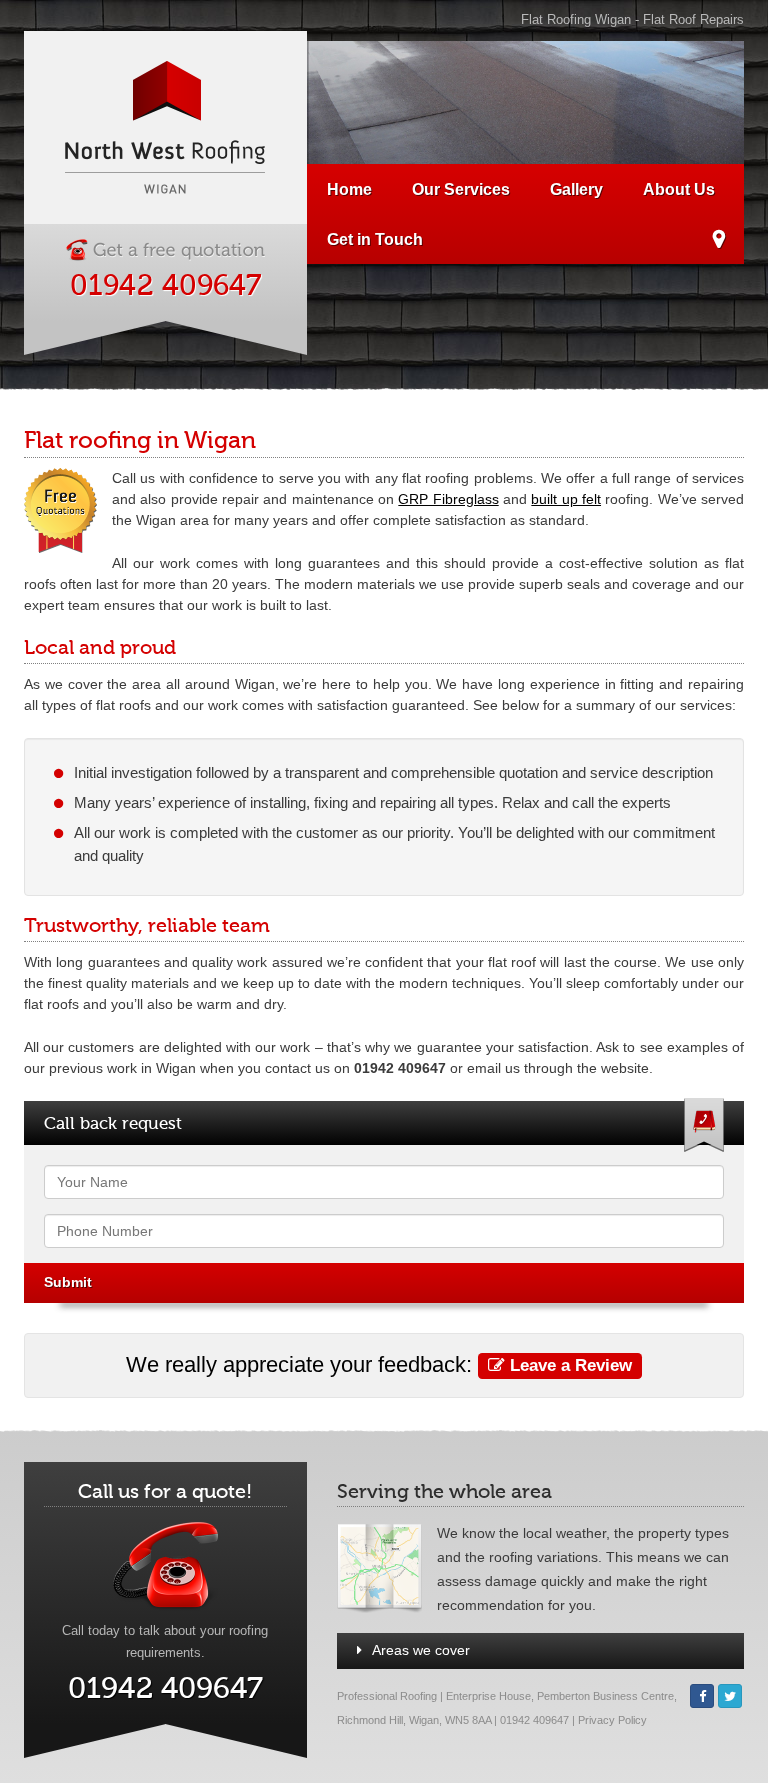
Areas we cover (421, 1650)
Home (349, 189)
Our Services (461, 189)
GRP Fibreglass (448, 499)
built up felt (566, 499)
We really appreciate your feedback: (379, 1364)
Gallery (576, 189)
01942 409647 (165, 286)
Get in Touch (375, 239)
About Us (679, 189)
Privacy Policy (612, 1720)
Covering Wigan (718, 242)
